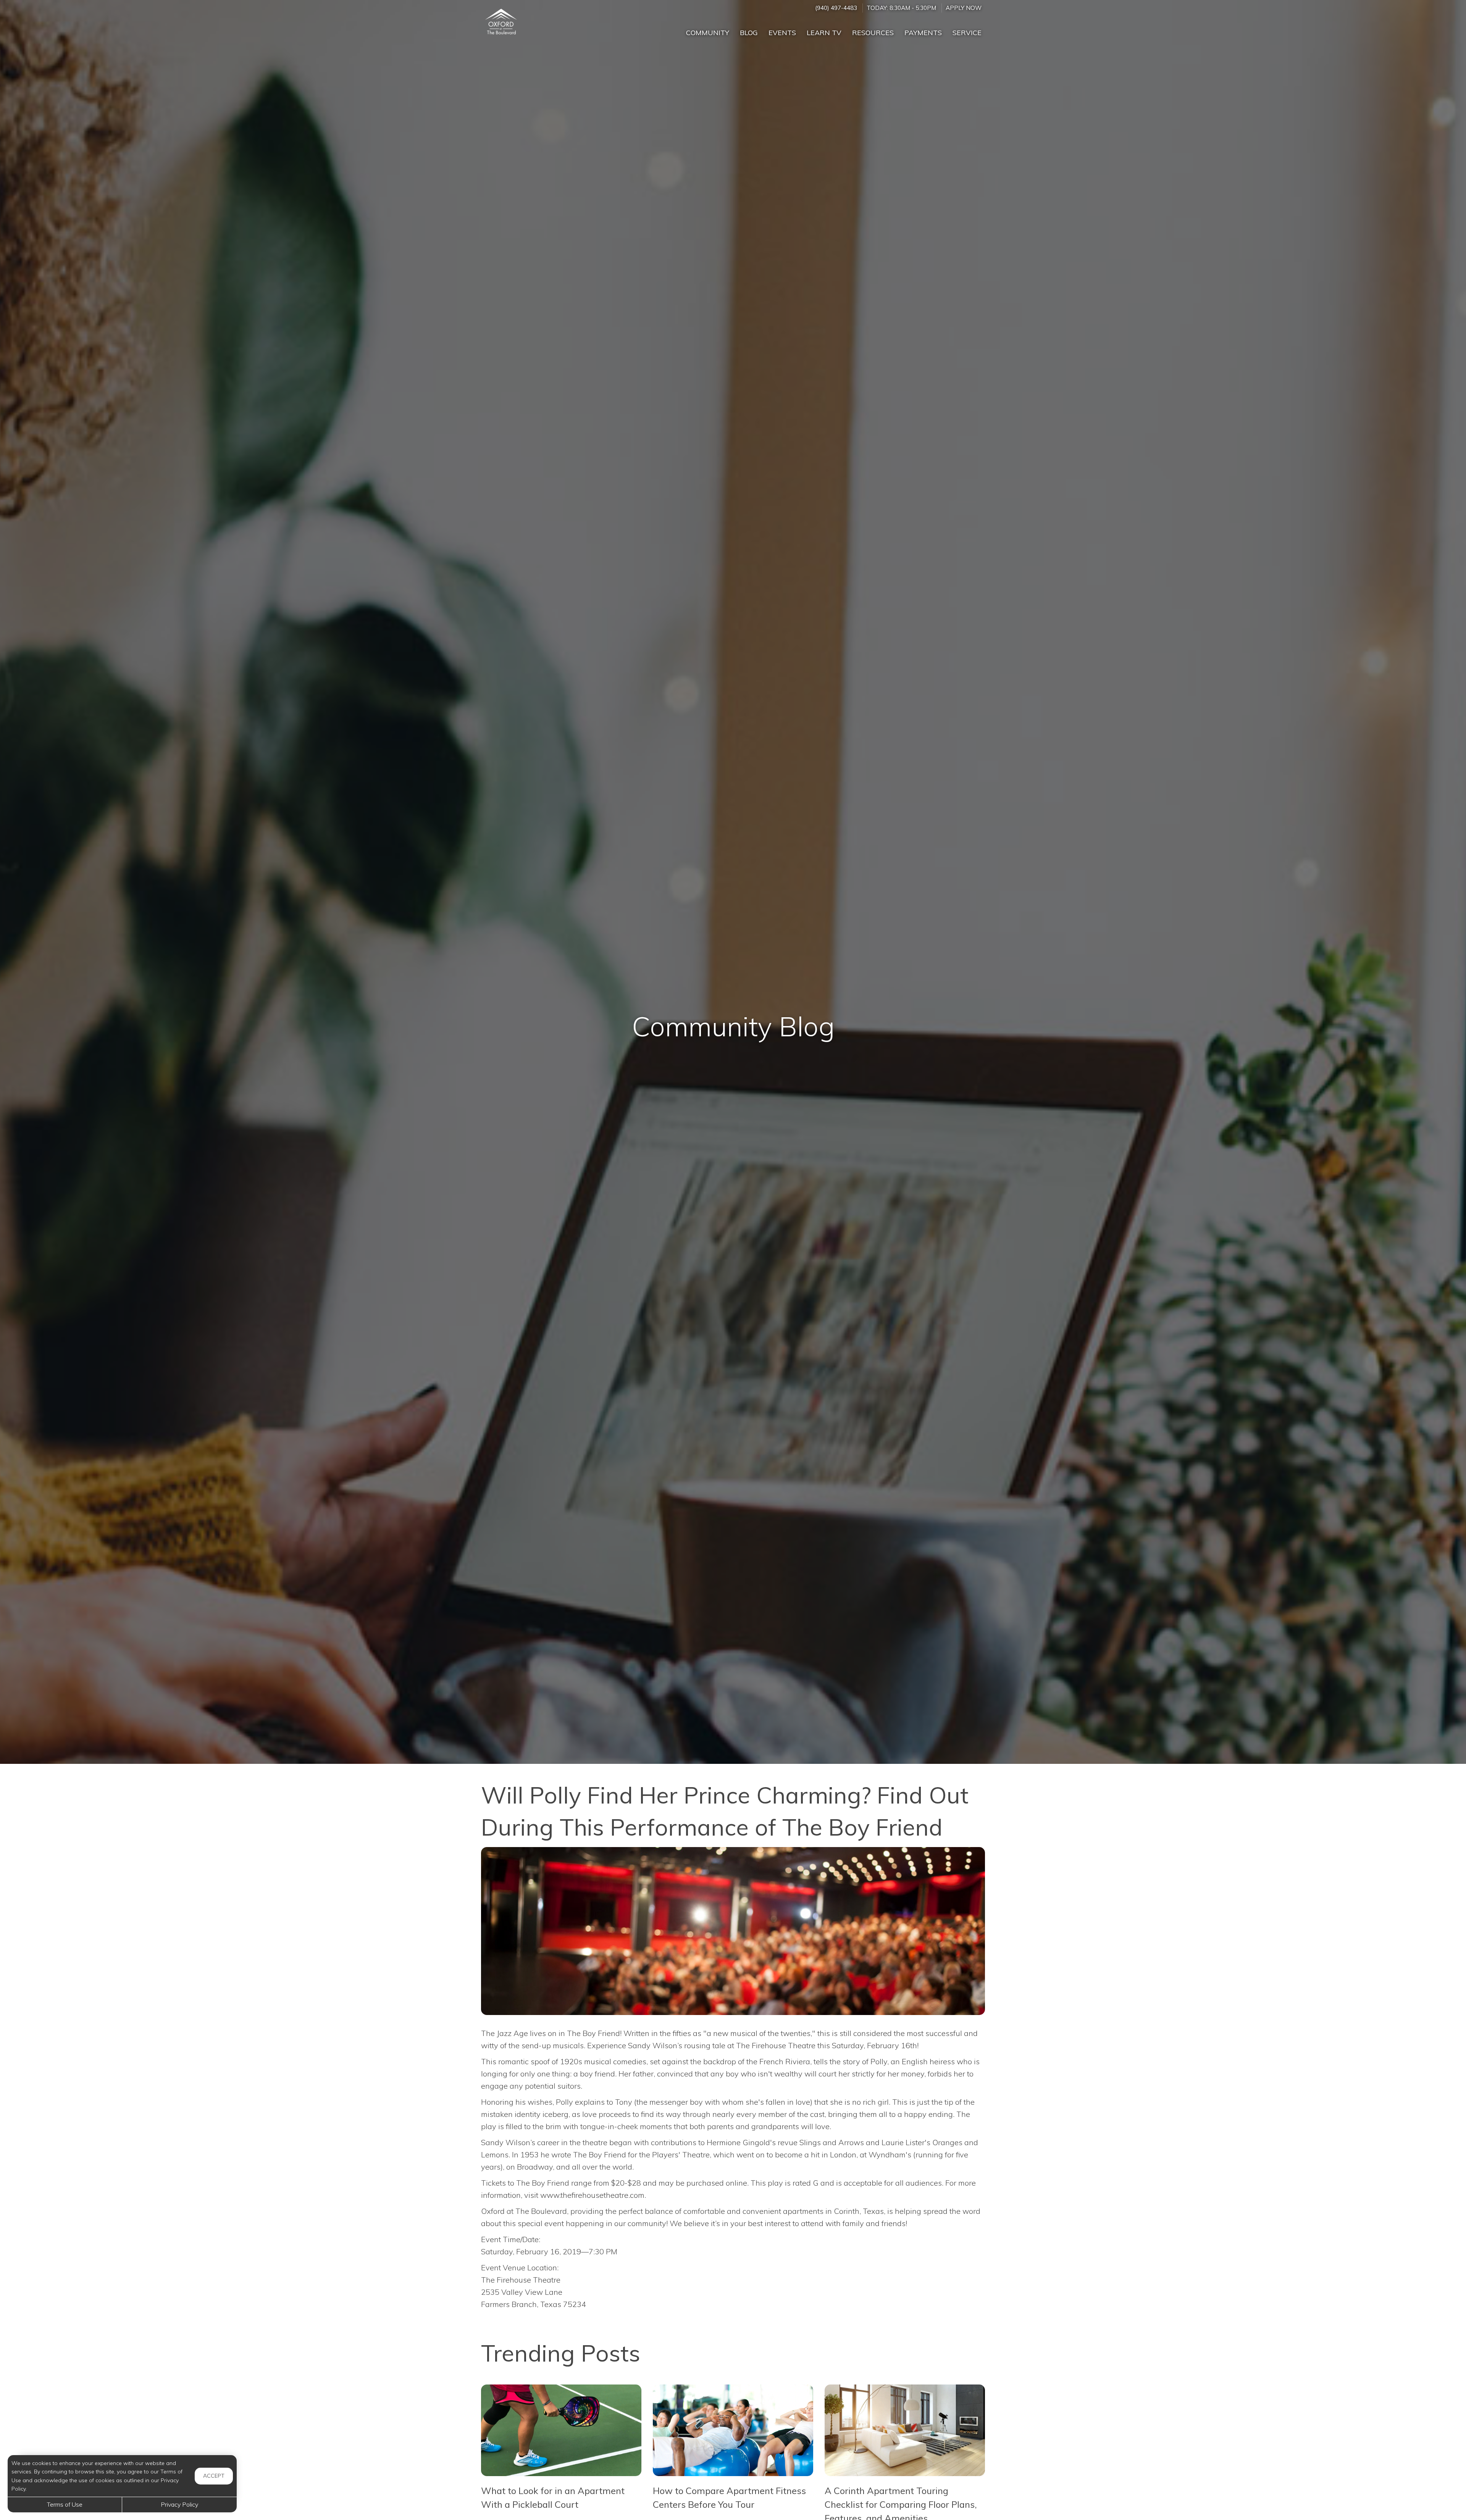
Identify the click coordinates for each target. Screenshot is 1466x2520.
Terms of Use (65, 2504)
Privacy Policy (179, 2504)
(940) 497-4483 (836, 8)
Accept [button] (214, 2476)
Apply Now (964, 8)
